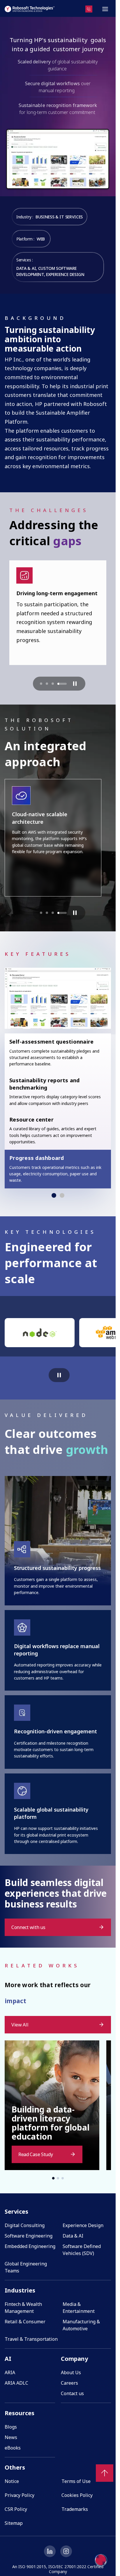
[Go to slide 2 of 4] (47, 684)
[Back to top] (105, 2473)
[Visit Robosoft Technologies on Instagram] (66, 2551)
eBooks (13, 2448)
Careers (69, 2383)
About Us (71, 2372)
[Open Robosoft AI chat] (101, 2560)
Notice (12, 2481)
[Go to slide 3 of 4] (53, 684)
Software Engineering (29, 2236)
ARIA (10, 2372)
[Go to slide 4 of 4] (62, 684)
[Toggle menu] (105, 9)
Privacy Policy (20, 2495)
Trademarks (75, 2509)
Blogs (11, 2427)
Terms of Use (76, 2481)
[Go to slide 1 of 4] (41, 684)
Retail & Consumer (25, 2322)
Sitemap (14, 2523)
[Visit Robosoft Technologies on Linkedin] (50, 2551)
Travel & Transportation (31, 2339)
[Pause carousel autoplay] (75, 684)
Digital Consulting (25, 2225)
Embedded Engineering (30, 2246)
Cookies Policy (77, 2495)
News (11, 2437)
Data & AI (73, 2236)
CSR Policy (16, 2509)
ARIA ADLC (16, 2383)
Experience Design (83, 2225)
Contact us (72, 2393)
